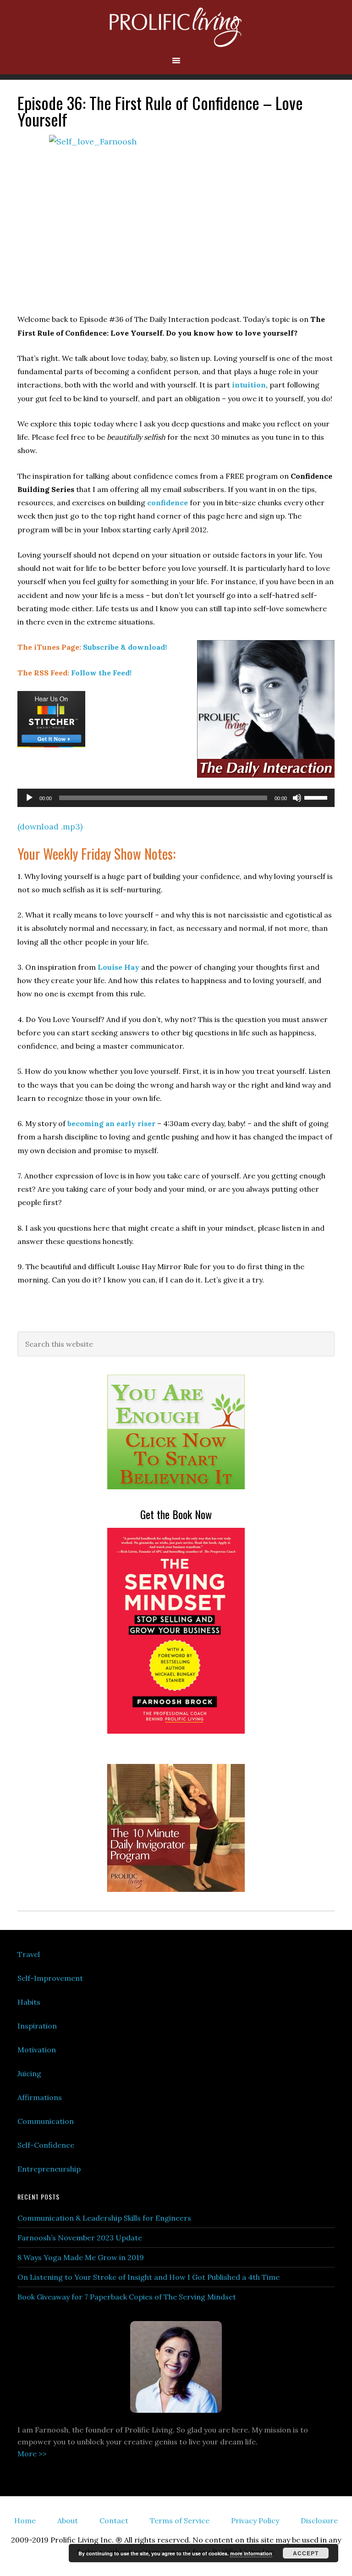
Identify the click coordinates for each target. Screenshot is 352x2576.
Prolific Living (176, 28)
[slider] (317, 797)
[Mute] (297, 798)
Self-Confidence (46, 2145)
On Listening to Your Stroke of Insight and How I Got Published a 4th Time (148, 2277)
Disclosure (319, 2521)
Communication (46, 2121)
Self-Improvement (50, 1978)
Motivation (37, 2050)
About (68, 2521)
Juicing (29, 2073)
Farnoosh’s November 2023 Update (80, 2238)
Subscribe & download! (125, 647)
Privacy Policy (255, 2521)
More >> (32, 2454)
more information (251, 2553)
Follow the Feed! (101, 673)
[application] (176, 798)
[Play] (29, 798)
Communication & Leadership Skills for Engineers (104, 2218)
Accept (306, 2553)
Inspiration (37, 2026)
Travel (29, 1954)
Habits (29, 2002)
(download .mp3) (50, 826)
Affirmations (40, 2097)
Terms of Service (180, 2521)
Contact (114, 2521)
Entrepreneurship (49, 2169)
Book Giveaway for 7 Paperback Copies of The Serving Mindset (127, 2297)
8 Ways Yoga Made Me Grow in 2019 (81, 2257)
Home (25, 2521)
